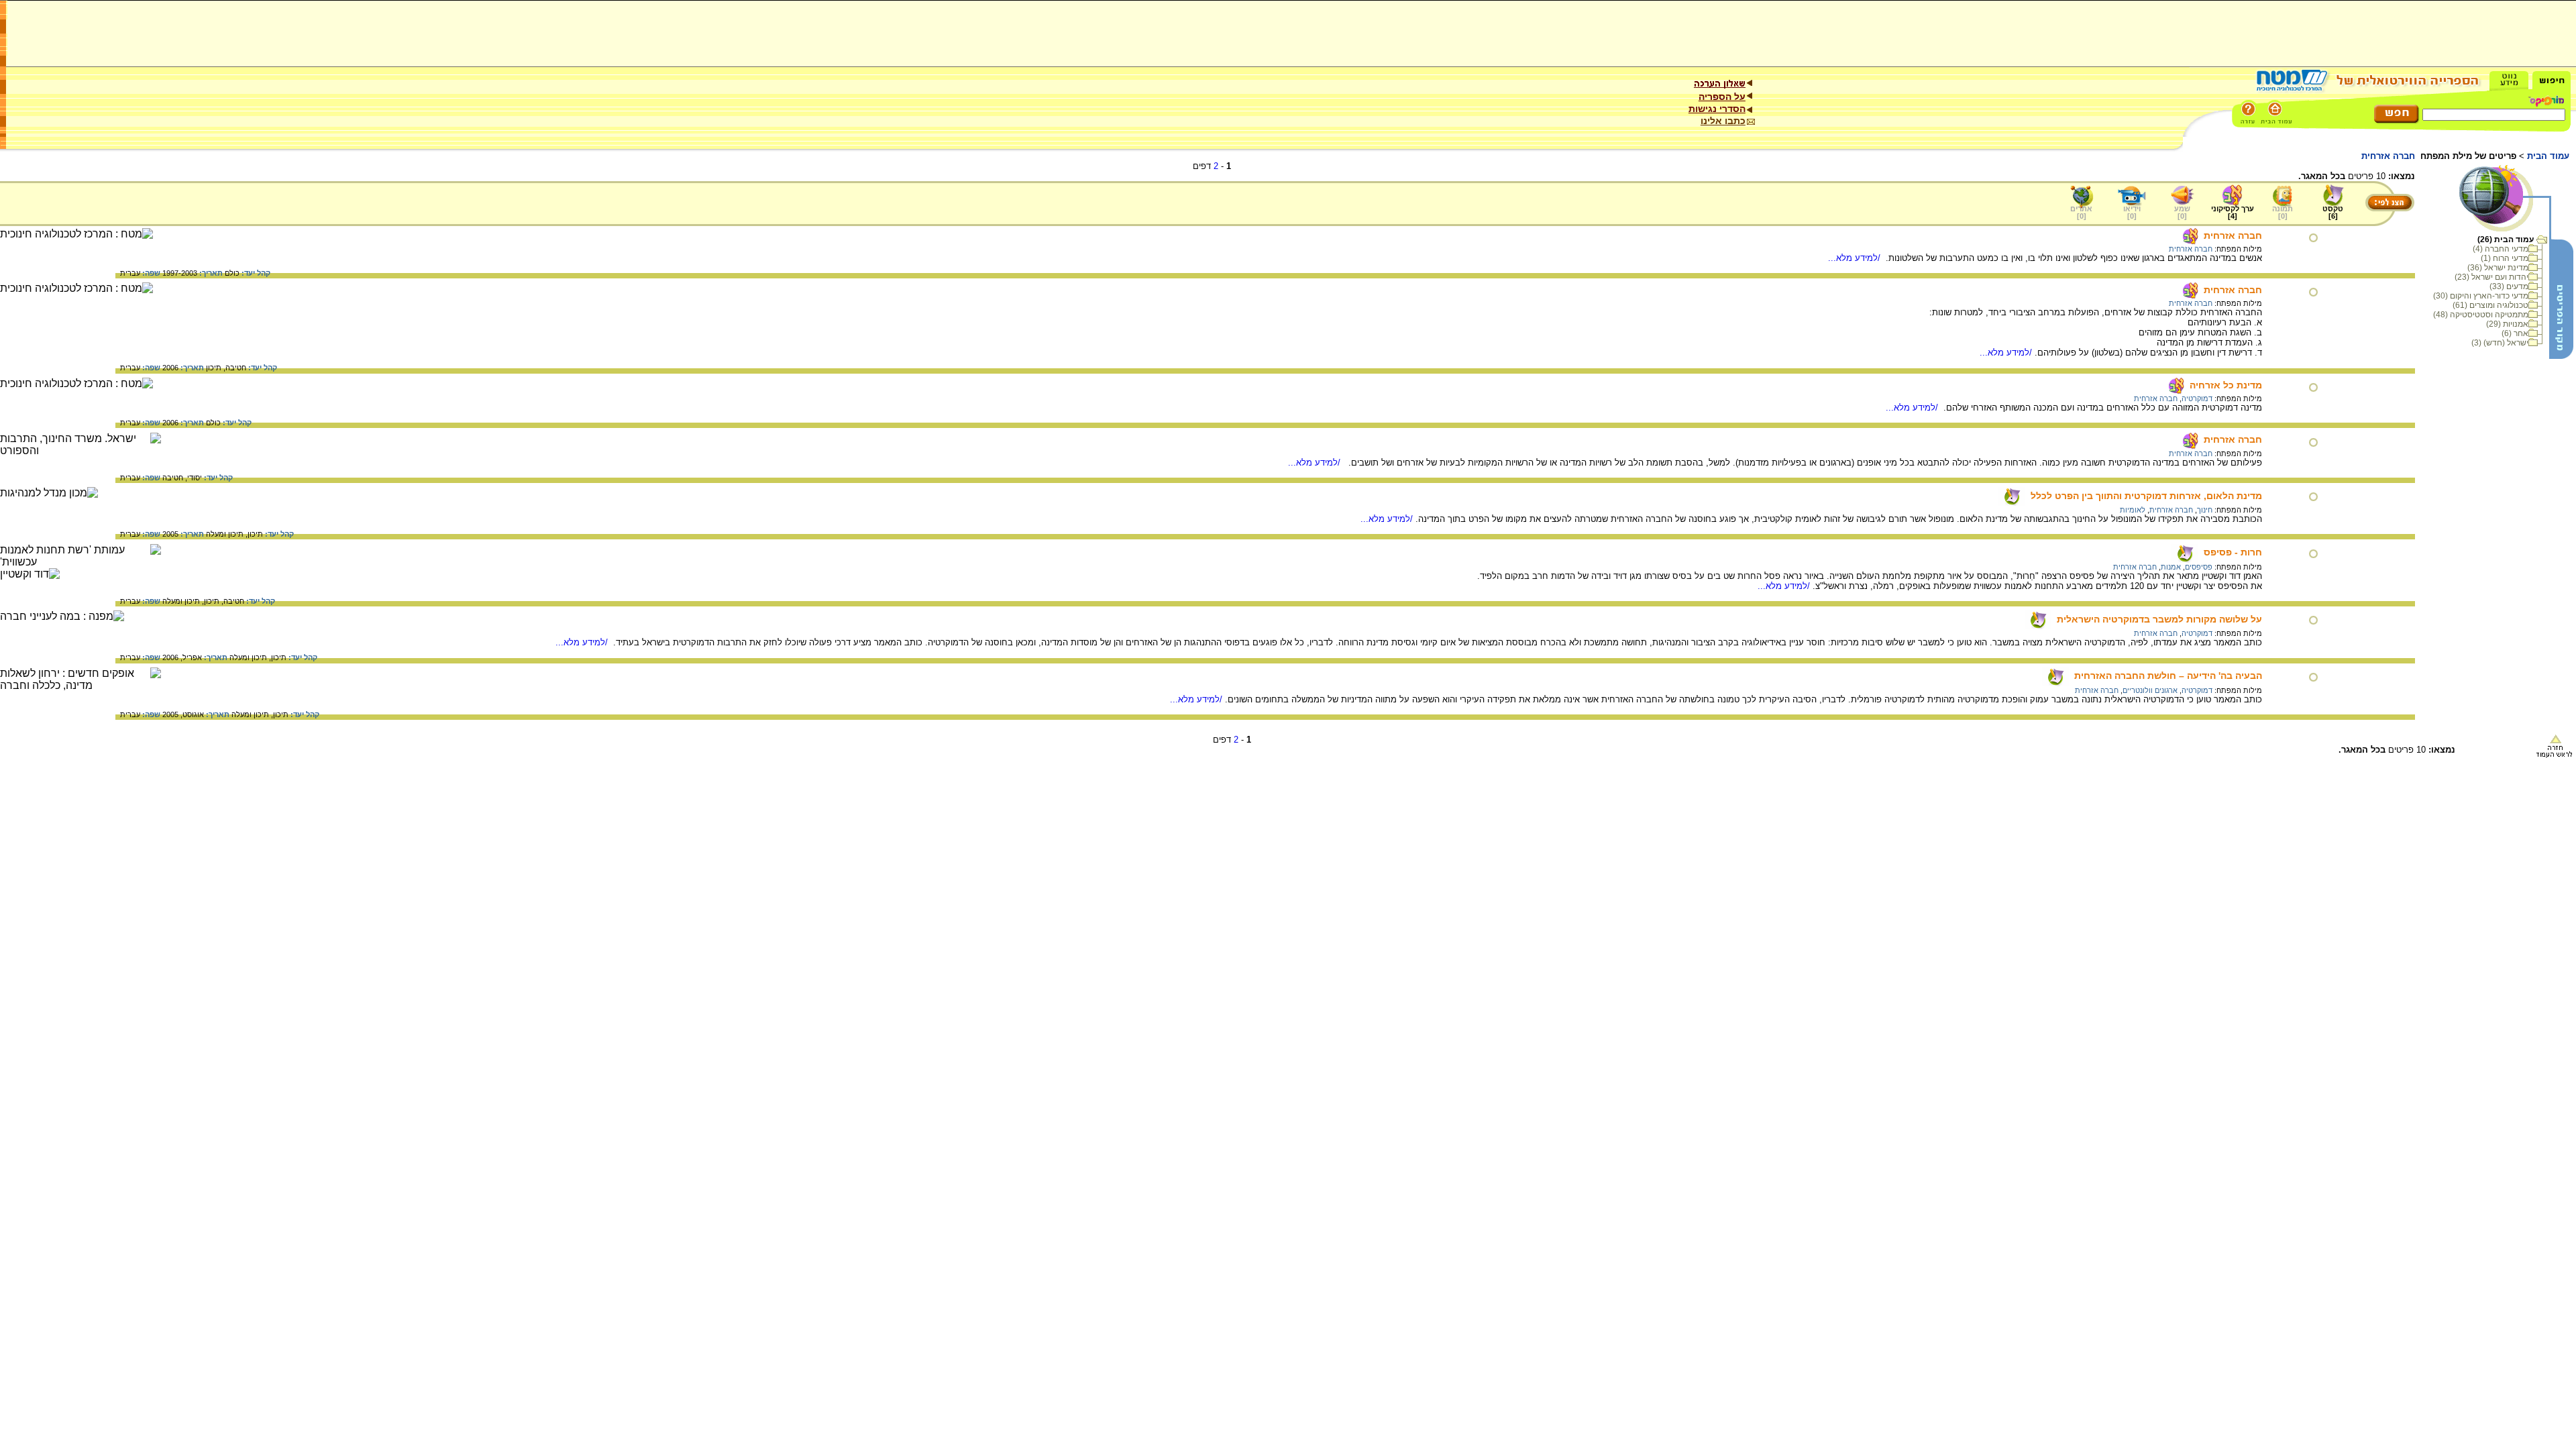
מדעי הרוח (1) (2505, 258)
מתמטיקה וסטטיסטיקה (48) (2481, 315)
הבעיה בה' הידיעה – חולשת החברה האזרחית (2168, 676)
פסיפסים (2199, 567)
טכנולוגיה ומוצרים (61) (2490, 305)
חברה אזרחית (2233, 235)
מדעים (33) (2509, 286)
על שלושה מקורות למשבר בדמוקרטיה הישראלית (2159, 619)
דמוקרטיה (2197, 398)
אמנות (2171, 567)
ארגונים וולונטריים (2150, 690)
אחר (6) (2515, 333)
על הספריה (1722, 97)
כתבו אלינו (1723, 121)
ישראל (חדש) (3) (2500, 343)
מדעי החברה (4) (2501, 249)
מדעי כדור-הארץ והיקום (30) (2481, 296)
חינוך (2205, 510)
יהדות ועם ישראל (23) (2491, 277)
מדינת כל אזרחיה (2226, 385)
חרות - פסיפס (2233, 552)
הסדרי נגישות (1717, 109)
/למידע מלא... (1856, 258)
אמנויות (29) (2507, 324)
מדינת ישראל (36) (2498, 268)
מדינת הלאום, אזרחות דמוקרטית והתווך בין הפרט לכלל (2146, 496)
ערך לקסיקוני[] (2233, 212)
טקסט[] (2333, 212)
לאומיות (2133, 510)
